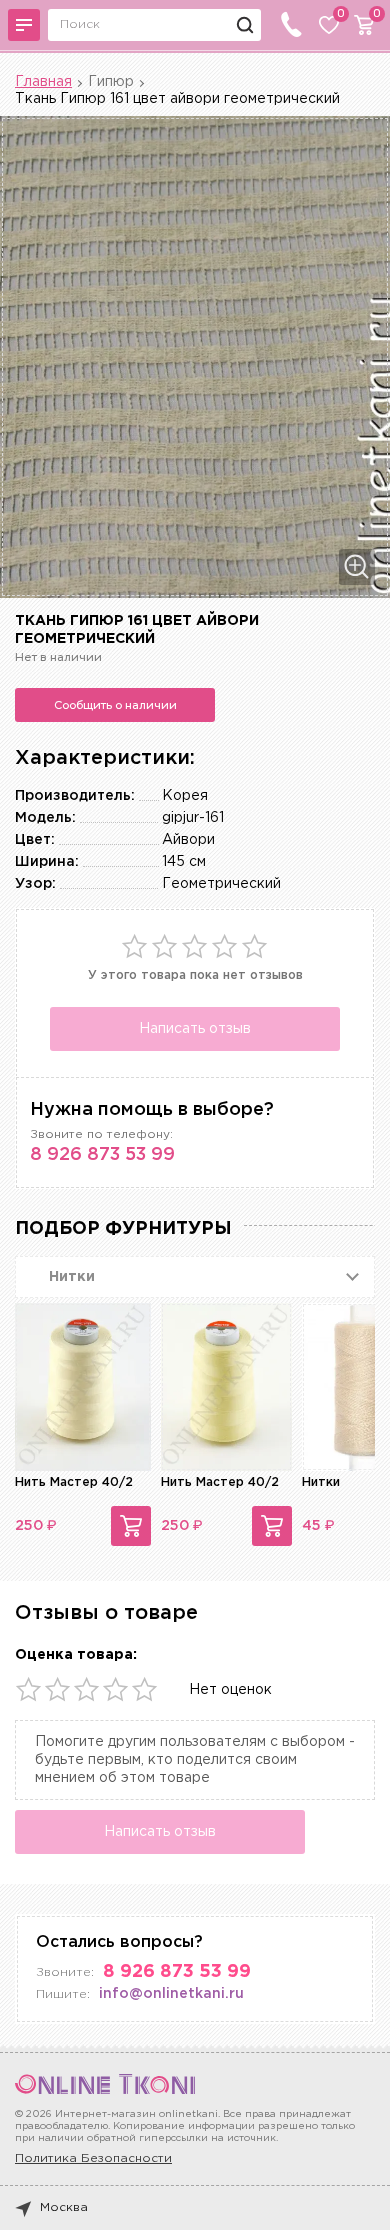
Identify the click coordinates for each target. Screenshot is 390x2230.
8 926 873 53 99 (102, 1155)
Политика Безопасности (93, 2158)
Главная (43, 82)
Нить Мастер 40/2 (74, 1482)
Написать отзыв (195, 1029)
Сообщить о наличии (115, 705)
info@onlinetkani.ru (171, 1994)
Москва (64, 2207)
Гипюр (111, 82)
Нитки (321, 1482)
